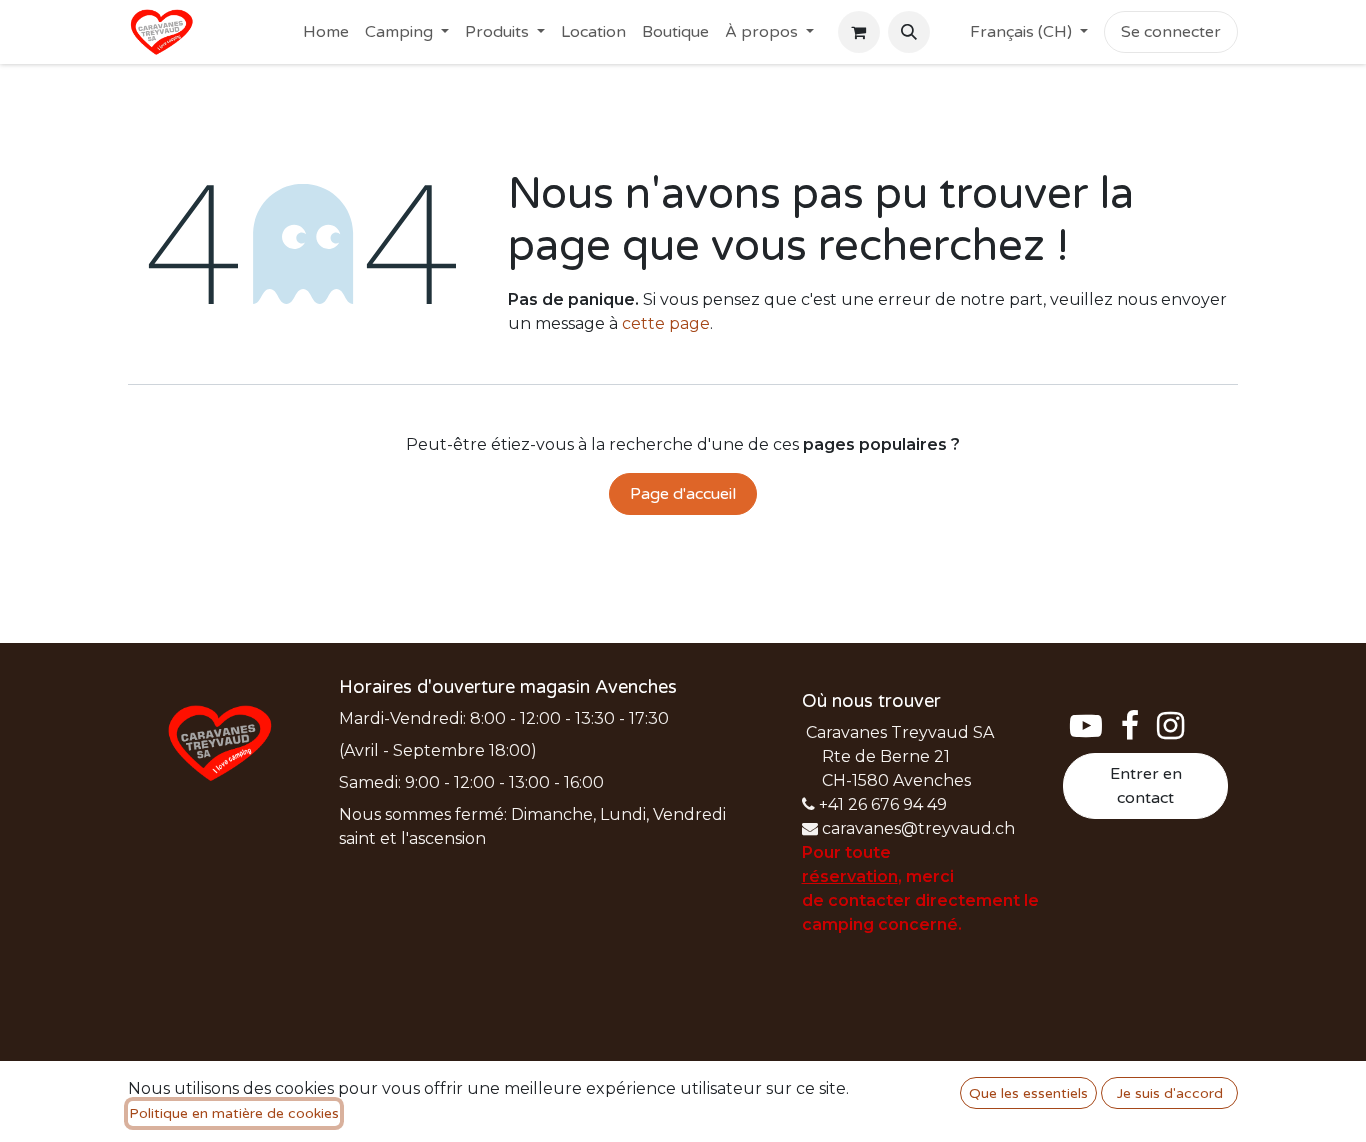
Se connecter (1171, 32)
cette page (666, 323)
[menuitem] (326, 32)
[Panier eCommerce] (859, 32)
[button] (909, 32)
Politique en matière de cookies (234, 1113)
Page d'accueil (683, 494)
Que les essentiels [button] (1028, 1093)
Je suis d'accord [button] (1170, 1093)
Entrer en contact (1146, 786)
